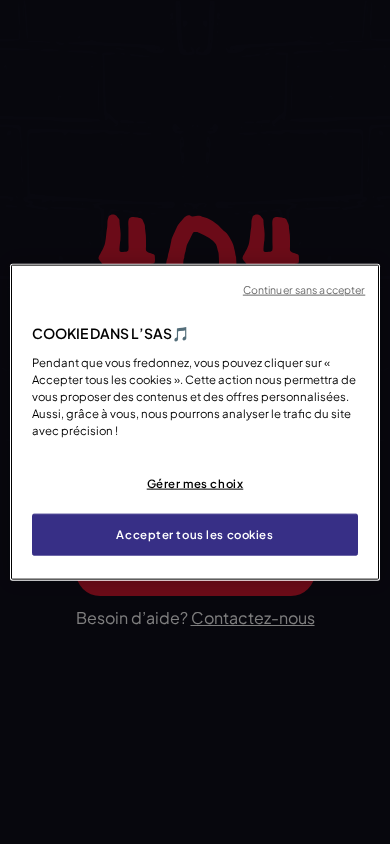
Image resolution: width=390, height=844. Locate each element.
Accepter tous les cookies (194, 533)
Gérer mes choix (195, 483)
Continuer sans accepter (304, 289)
